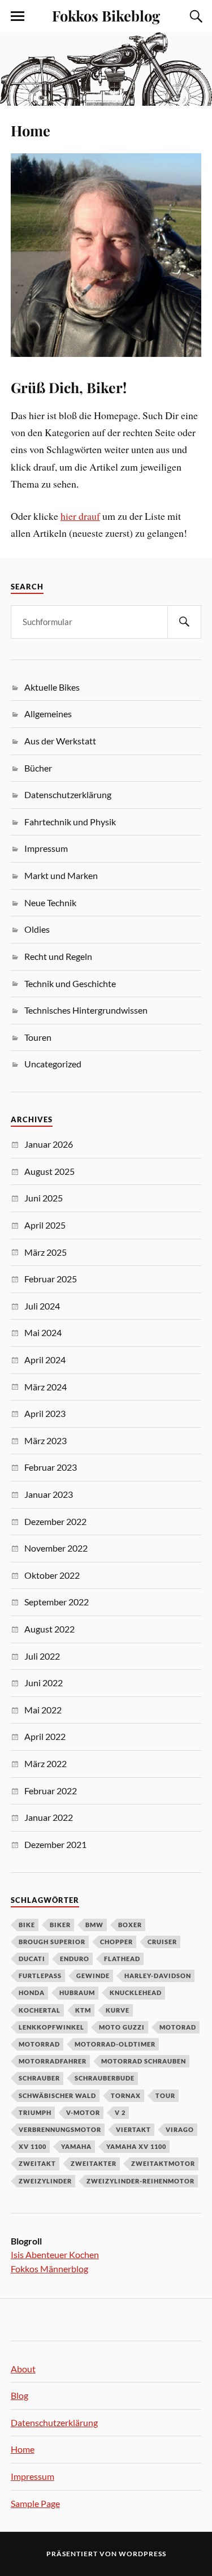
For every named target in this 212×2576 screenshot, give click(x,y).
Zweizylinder (45, 2181)
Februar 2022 (51, 1791)
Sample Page (35, 2503)
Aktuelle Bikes (52, 687)
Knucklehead (136, 1993)
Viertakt (133, 2129)
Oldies (37, 929)
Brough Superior (52, 1942)
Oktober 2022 (52, 1575)
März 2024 (46, 1387)
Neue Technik (50, 903)
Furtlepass (40, 1976)
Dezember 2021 (55, 1844)
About (23, 2369)
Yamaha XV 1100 (136, 2146)
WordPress (142, 2554)
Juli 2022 (42, 1656)
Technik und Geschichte (70, 983)
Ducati (32, 1959)
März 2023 (46, 1440)
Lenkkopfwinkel (51, 2027)
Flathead (122, 1959)
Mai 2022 (43, 1710)
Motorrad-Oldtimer (115, 2044)
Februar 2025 (51, 1279)
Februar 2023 (51, 1467)
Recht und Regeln (58, 956)
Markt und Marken (61, 875)
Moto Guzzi (122, 2027)
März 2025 (46, 1252)
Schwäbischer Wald (57, 2095)
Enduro (75, 1959)
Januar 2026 (49, 1144)
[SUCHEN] (184, 622)
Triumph (35, 2112)
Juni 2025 (44, 1198)
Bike (27, 1925)
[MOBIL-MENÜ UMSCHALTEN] (18, 16)
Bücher (38, 768)
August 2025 (49, 1171)
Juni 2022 (44, 1683)
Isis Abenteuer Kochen (55, 2254)
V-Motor (83, 2112)
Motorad (178, 2027)
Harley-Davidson (158, 1976)
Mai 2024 (43, 1332)
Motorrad (39, 2044)
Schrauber (39, 2078)
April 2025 (45, 1225)
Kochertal (40, 2010)
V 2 (120, 2112)
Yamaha (76, 2146)
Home (31, 130)
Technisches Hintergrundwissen (86, 1010)
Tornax (126, 2095)
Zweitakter (94, 2163)
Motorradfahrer (53, 2061)
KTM (83, 2010)
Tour (165, 2095)
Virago (180, 2129)
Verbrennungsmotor (60, 2129)
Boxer (130, 1925)
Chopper (116, 1942)
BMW (94, 1925)
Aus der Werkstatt (60, 741)
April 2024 (45, 1360)
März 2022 (46, 1763)
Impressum (46, 848)
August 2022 (49, 1629)
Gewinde (93, 1976)
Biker (60, 1925)
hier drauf (80, 516)
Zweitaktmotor (163, 2163)
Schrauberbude (105, 2078)
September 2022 (57, 1602)
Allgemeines (48, 714)
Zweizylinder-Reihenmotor (140, 2181)
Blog (20, 2395)
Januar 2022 (49, 1817)
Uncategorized (53, 1064)
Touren (38, 1037)
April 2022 (45, 1736)
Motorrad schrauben (144, 2061)
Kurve (118, 2010)
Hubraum (77, 1993)
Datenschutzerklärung (68, 794)
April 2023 (45, 1413)
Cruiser (162, 1942)
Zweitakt (37, 2163)
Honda (32, 1993)
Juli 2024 (42, 1306)
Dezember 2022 (55, 1521)
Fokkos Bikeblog (106, 15)
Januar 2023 (49, 1494)
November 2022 (56, 1548)
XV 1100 (33, 2146)
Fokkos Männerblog (49, 2269)
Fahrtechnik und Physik (70, 822)
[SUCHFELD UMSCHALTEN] (194, 16)
